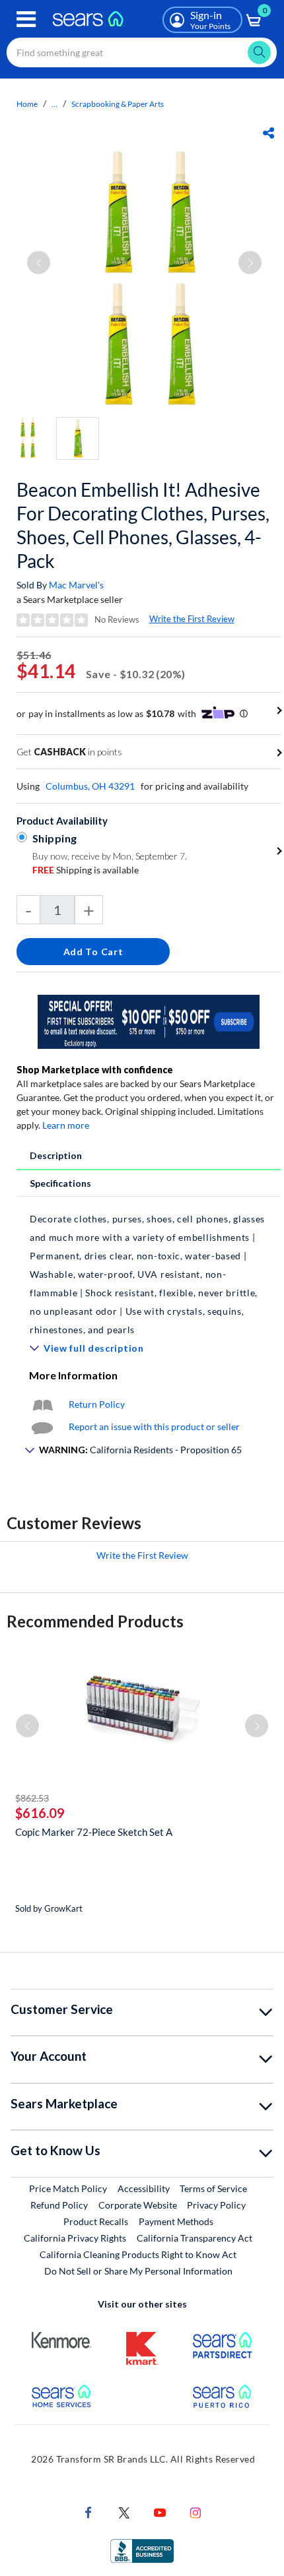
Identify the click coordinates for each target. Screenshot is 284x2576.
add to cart (93, 952)
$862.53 (32, 1798)
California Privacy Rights (75, 2238)
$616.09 (40, 1813)
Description (56, 1155)
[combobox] (142, 52)
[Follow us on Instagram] (195, 2511)
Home (27, 104)
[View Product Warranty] (42, 1404)
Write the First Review (192, 619)
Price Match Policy (68, 2188)
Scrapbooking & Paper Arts (118, 104)
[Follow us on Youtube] (160, 2511)
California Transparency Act (195, 2238)
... (54, 104)
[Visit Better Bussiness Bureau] (142, 2549)
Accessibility (144, 2188)
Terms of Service (213, 2188)
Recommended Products (95, 1621)
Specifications (60, 1183)
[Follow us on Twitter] (124, 2511)
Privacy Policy (216, 2205)
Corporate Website (138, 2205)
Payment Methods (176, 2221)
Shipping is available (86, 870)
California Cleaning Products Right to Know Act (138, 2254)
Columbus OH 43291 (90, 786)
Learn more (66, 1125)
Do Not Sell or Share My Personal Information (138, 2271)
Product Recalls (96, 2221)
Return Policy (97, 1404)
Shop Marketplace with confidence (95, 1070)
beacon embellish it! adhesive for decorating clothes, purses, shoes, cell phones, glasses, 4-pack (143, 525)
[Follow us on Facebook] (89, 2511)
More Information (73, 1375)
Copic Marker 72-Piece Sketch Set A (94, 1832)
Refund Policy (59, 2205)
